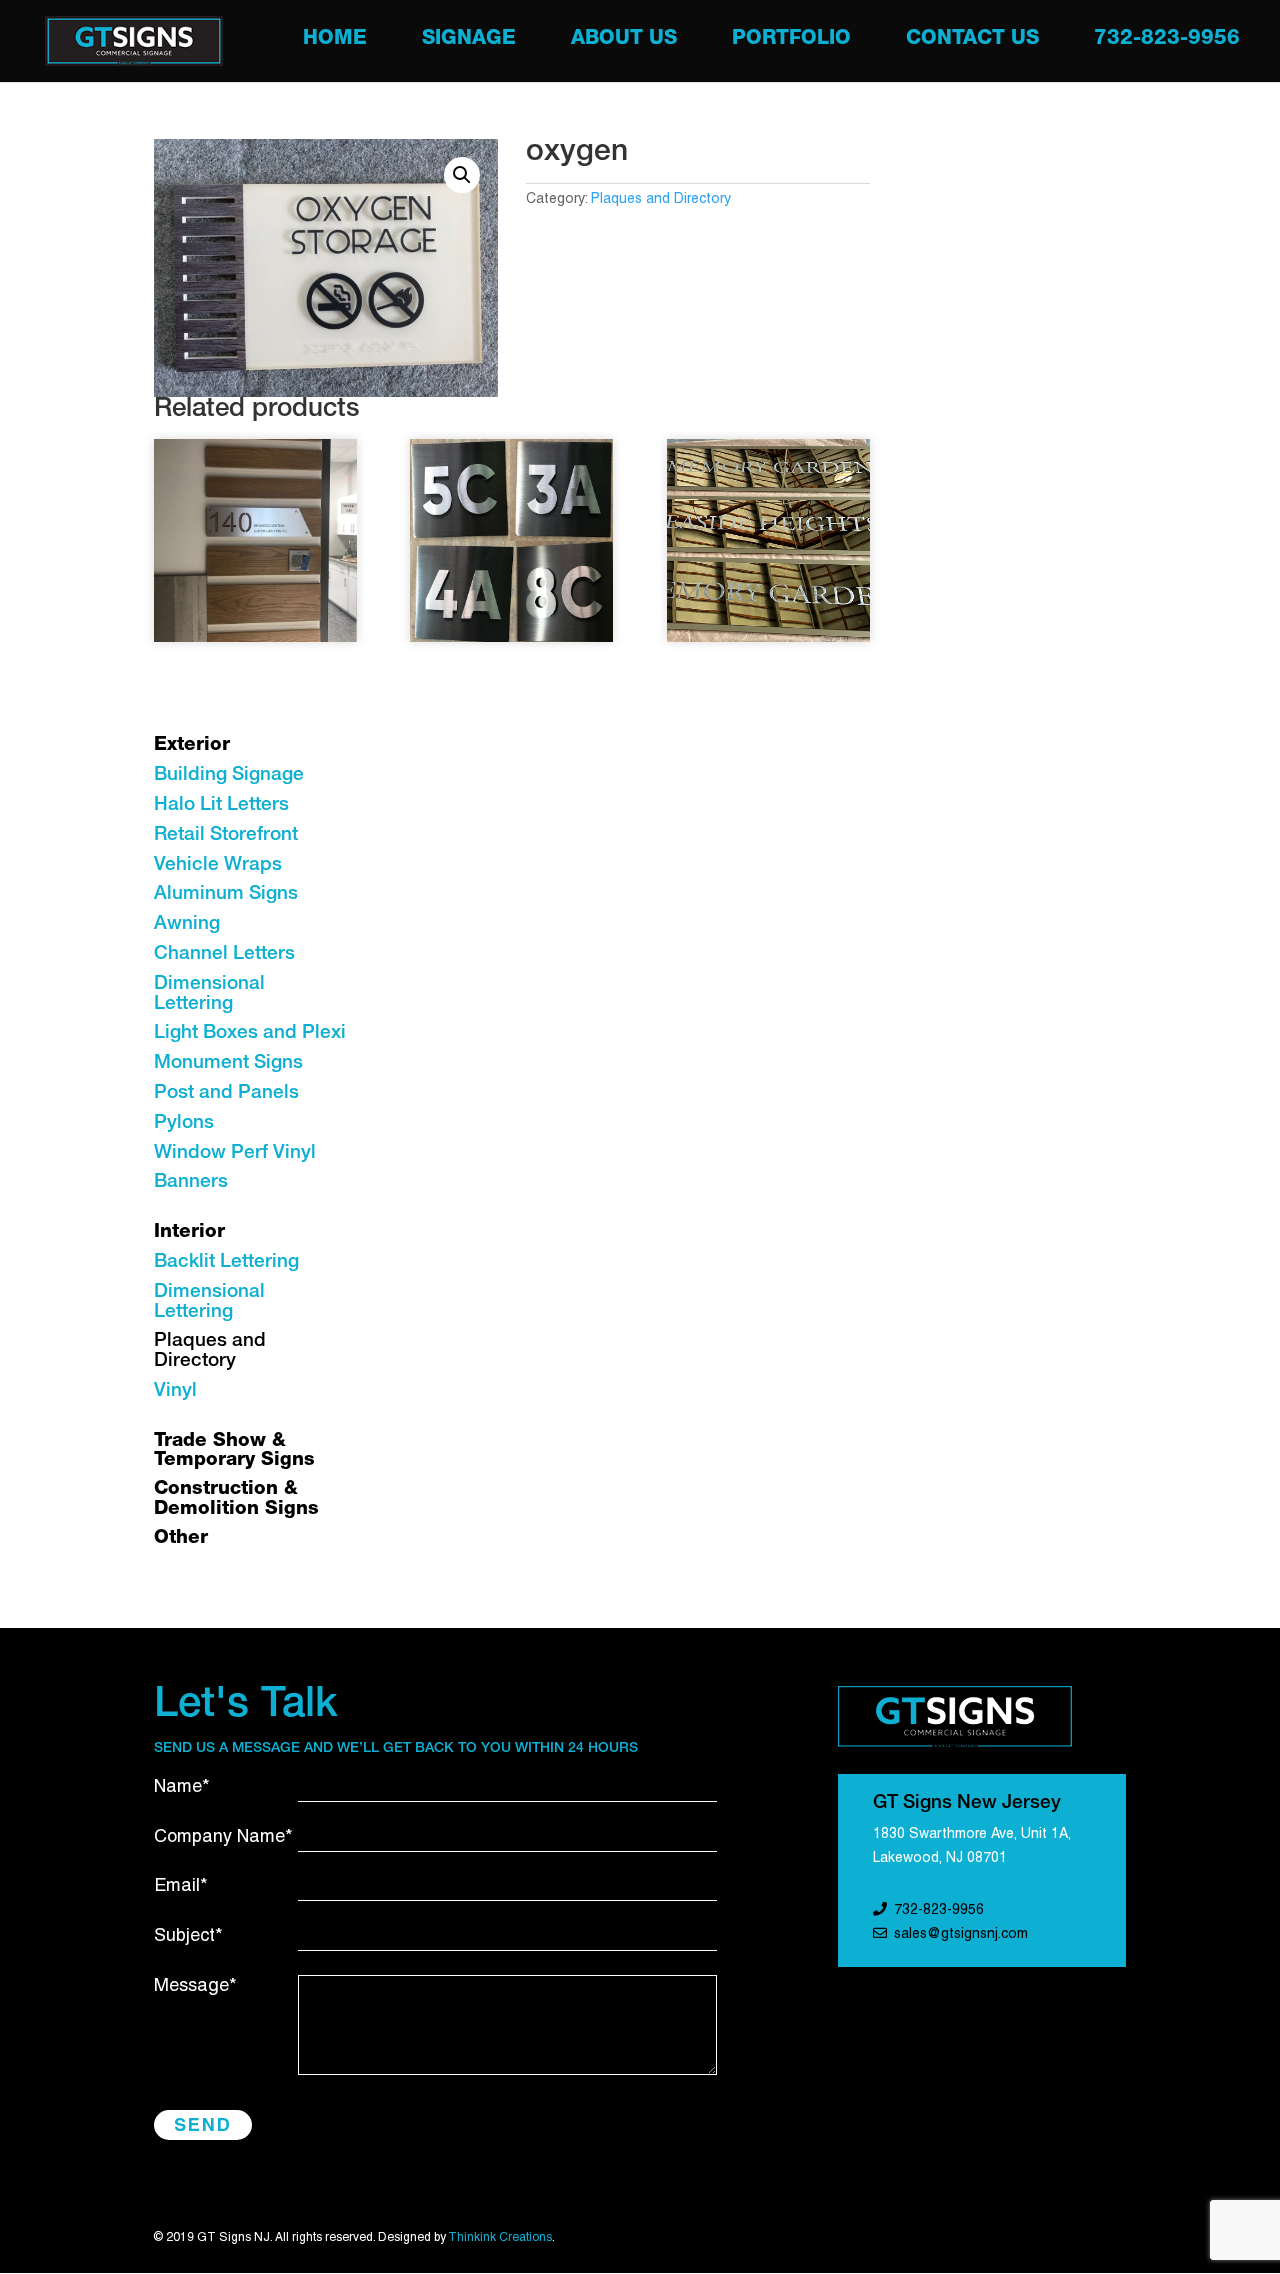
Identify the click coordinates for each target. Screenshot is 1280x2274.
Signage (469, 41)
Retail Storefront (226, 835)
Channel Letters (224, 954)
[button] (462, 175)
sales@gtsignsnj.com (961, 1934)
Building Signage (229, 775)
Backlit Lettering (226, 1262)
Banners (191, 1182)
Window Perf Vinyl (235, 1153)
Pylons (184, 1123)
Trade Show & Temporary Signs (234, 1451)
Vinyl (175, 1391)
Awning (187, 924)
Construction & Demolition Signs (236, 1499)
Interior (189, 1232)
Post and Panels (226, 1093)
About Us (624, 41)
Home (335, 41)
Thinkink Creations (500, 2237)
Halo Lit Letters (221, 805)
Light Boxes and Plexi (250, 1033)
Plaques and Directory (661, 199)
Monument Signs (228, 1063)
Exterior (192, 745)
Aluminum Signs (226, 894)
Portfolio (791, 41)
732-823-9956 (1167, 41)
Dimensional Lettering (209, 994)
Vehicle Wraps (218, 865)
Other (181, 1538)
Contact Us (972, 41)
